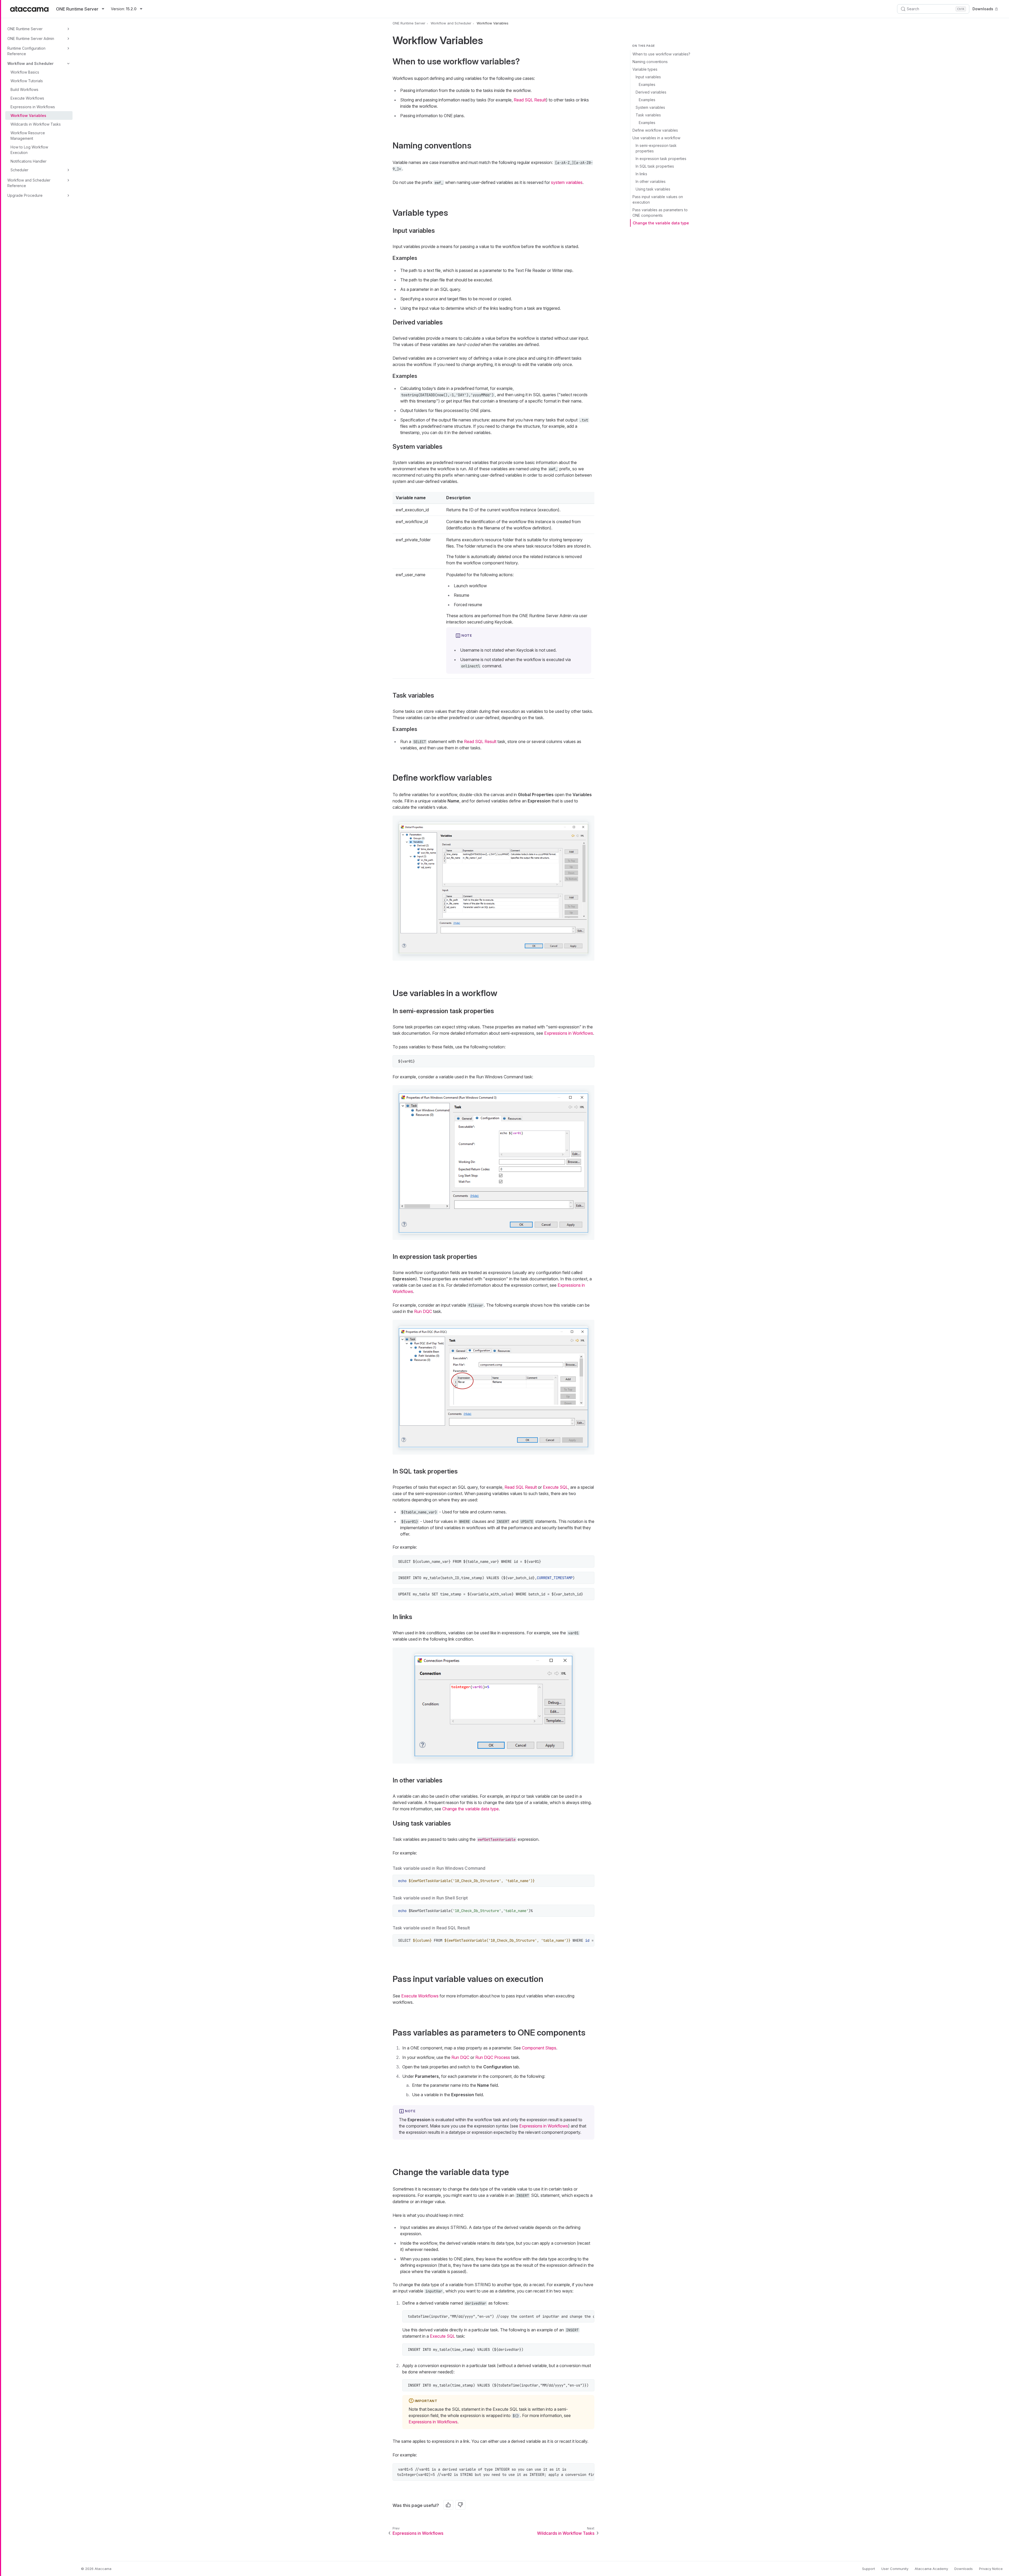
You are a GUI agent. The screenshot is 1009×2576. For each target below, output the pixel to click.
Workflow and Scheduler (30, 63)
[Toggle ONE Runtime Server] (68, 29)
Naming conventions (650, 62)
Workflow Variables (28, 115)
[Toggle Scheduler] (68, 170)
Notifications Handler (29, 161)
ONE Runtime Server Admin (31, 38)
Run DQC (423, 1311)
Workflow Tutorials (27, 81)
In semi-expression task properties (656, 148)
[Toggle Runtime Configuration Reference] (68, 48)
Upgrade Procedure (25, 195)
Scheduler (19, 170)
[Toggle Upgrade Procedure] (68, 195)
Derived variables (651, 92)
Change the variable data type (661, 223)
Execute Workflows (27, 98)
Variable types (645, 69)
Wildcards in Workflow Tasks (36, 124)
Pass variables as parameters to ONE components (660, 213)
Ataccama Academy (931, 2569)
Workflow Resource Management (28, 136)
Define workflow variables (655, 130)
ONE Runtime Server (25, 29)
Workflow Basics (25, 72)
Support (869, 2569)
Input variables (648, 77)
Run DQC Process (493, 2057)
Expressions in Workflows (33, 107)
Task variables (648, 115)
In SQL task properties (655, 166)
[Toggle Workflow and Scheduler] (68, 64)
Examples (647, 84)
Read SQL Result (530, 100)
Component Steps (539, 2048)
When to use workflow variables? (661, 54)
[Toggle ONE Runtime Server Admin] (68, 39)
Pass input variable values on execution (658, 199)
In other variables (651, 181)
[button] (493, 888)
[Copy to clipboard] (588, 1062)
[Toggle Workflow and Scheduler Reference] (68, 180)
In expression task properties (661, 159)
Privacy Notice (991, 2569)
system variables (567, 182)
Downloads (983, 9)
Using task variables (653, 189)
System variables (650, 107)
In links (641, 174)
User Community (895, 2569)
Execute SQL (555, 1487)
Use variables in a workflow (656, 138)
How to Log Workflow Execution (29, 150)
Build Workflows (24, 89)
